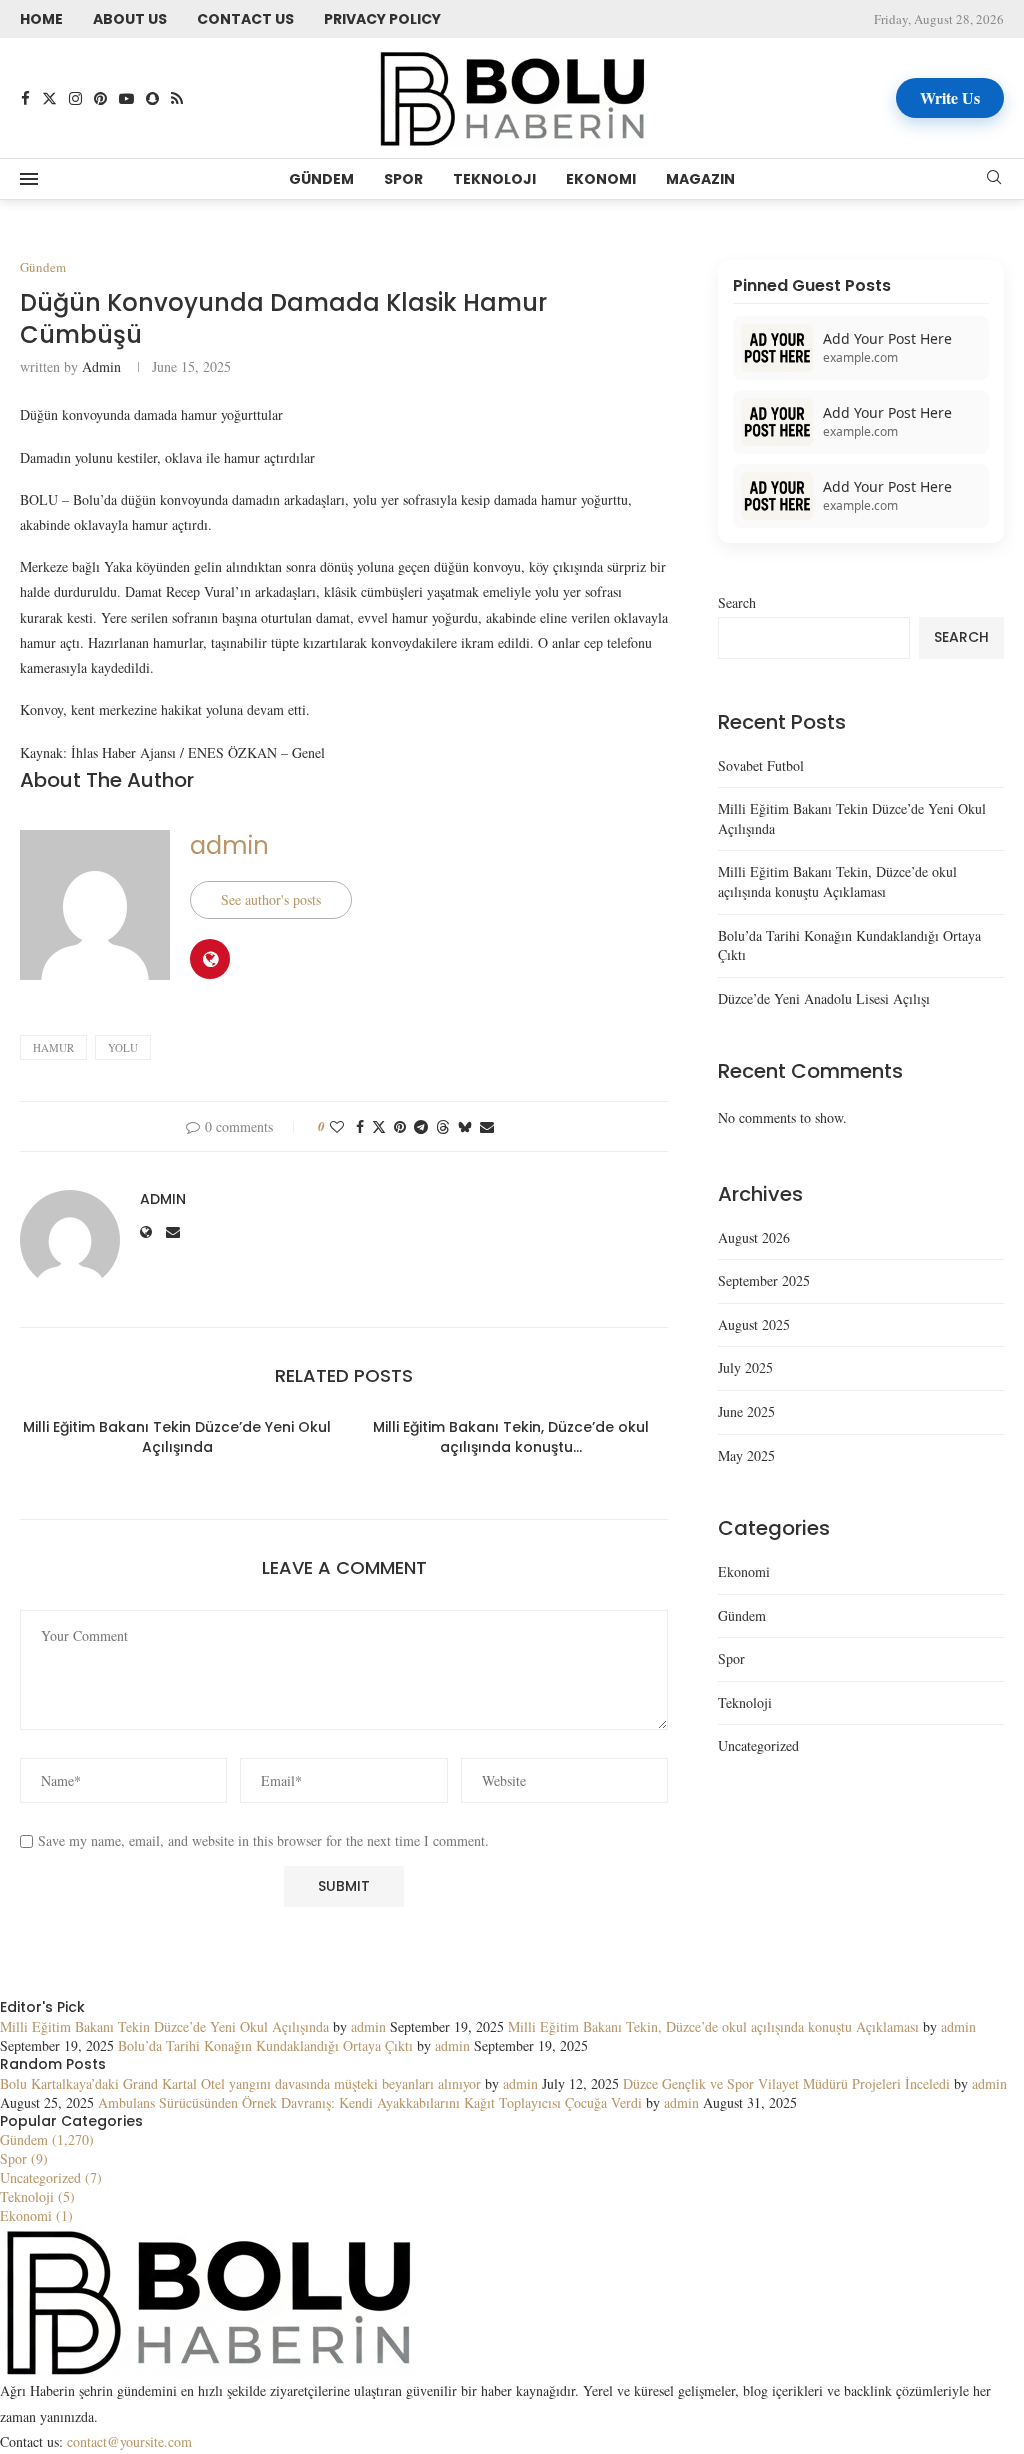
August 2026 (754, 1237)
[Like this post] (337, 1126)
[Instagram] (75, 98)
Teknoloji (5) (37, 2196)
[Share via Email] (487, 1126)
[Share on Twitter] (379, 1126)
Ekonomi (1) (36, 2215)
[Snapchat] (152, 98)
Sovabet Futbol (761, 765)
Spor (403, 179)
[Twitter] (49, 98)
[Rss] (177, 98)
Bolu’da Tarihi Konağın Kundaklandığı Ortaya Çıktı (265, 2045)
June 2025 (746, 1411)
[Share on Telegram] (421, 1126)
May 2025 (746, 1455)
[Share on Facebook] (360, 1126)
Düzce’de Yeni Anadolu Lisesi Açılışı (824, 998)
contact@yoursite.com (129, 2441)
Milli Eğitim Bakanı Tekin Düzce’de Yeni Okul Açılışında (177, 1437)
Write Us (950, 97)
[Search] (994, 179)
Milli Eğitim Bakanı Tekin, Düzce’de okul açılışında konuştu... (511, 1437)
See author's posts (271, 899)
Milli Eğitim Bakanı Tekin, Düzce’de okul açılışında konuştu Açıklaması (837, 881)
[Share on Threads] (443, 1126)
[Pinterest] (100, 98)
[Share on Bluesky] (465, 1126)
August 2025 (754, 1324)
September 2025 (764, 1280)
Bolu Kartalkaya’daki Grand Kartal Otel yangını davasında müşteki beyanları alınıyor (240, 2083)
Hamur (53, 1047)
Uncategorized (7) (51, 2177)
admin (101, 366)
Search (737, 602)
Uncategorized (758, 1745)
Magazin (700, 179)
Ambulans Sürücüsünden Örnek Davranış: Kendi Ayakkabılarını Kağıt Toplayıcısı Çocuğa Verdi (370, 2102)
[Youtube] (126, 98)
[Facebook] (25, 98)
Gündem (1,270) (47, 2139)
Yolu (123, 1047)
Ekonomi (601, 179)
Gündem (321, 179)
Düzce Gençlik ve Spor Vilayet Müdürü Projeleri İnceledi (786, 2083)
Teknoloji (494, 179)
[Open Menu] (29, 179)
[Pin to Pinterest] (400, 1126)
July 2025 (745, 1367)
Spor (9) (24, 2158)
